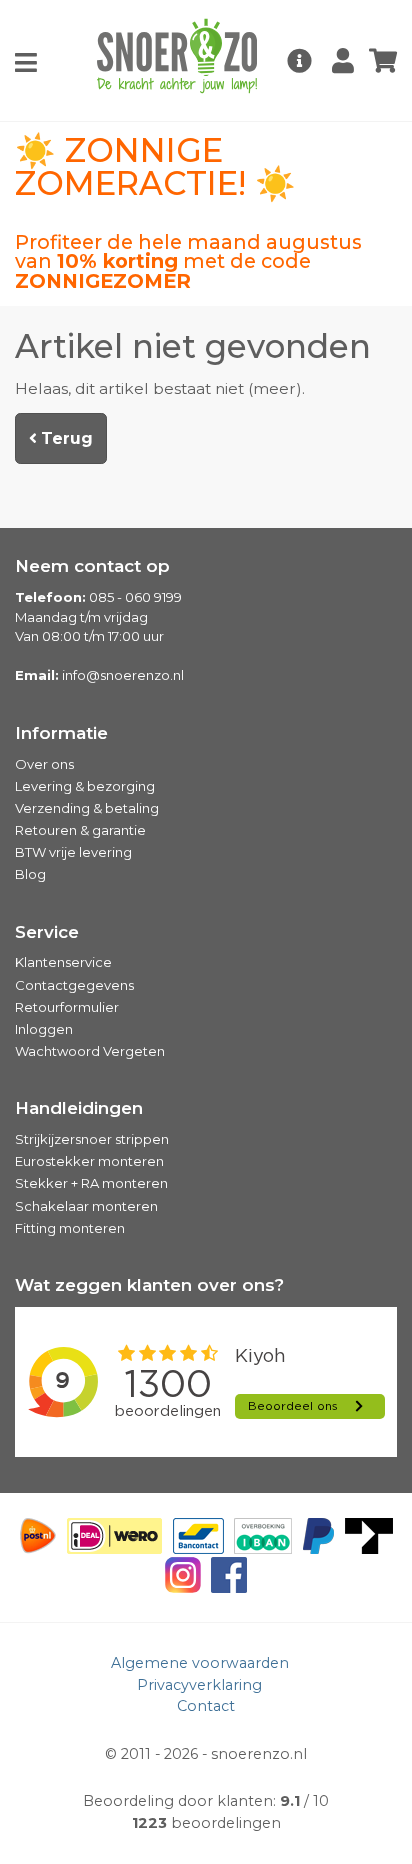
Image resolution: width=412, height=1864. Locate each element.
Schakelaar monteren (86, 1206)
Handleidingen (79, 1108)
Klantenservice (63, 962)
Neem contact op (92, 566)
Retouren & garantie (80, 830)
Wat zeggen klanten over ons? (149, 1285)
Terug (65, 438)
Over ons (44, 764)
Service (47, 932)
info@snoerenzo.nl (123, 675)
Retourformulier (67, 1007)
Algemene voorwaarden (200, 1663)
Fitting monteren (70, 1228)
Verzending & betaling (87, 808)
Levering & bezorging (85, 786)
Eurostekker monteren (89, 1161)
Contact (206, 1706)
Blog (30, 874)
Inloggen (44, 1029)
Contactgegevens (74, 985)
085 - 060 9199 (135, 597)
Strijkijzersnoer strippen (92, 1139)
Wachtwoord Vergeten (90, 1051)
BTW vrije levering (73, 852)
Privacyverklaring (199, 1685)
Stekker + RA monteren (91, 1183)
